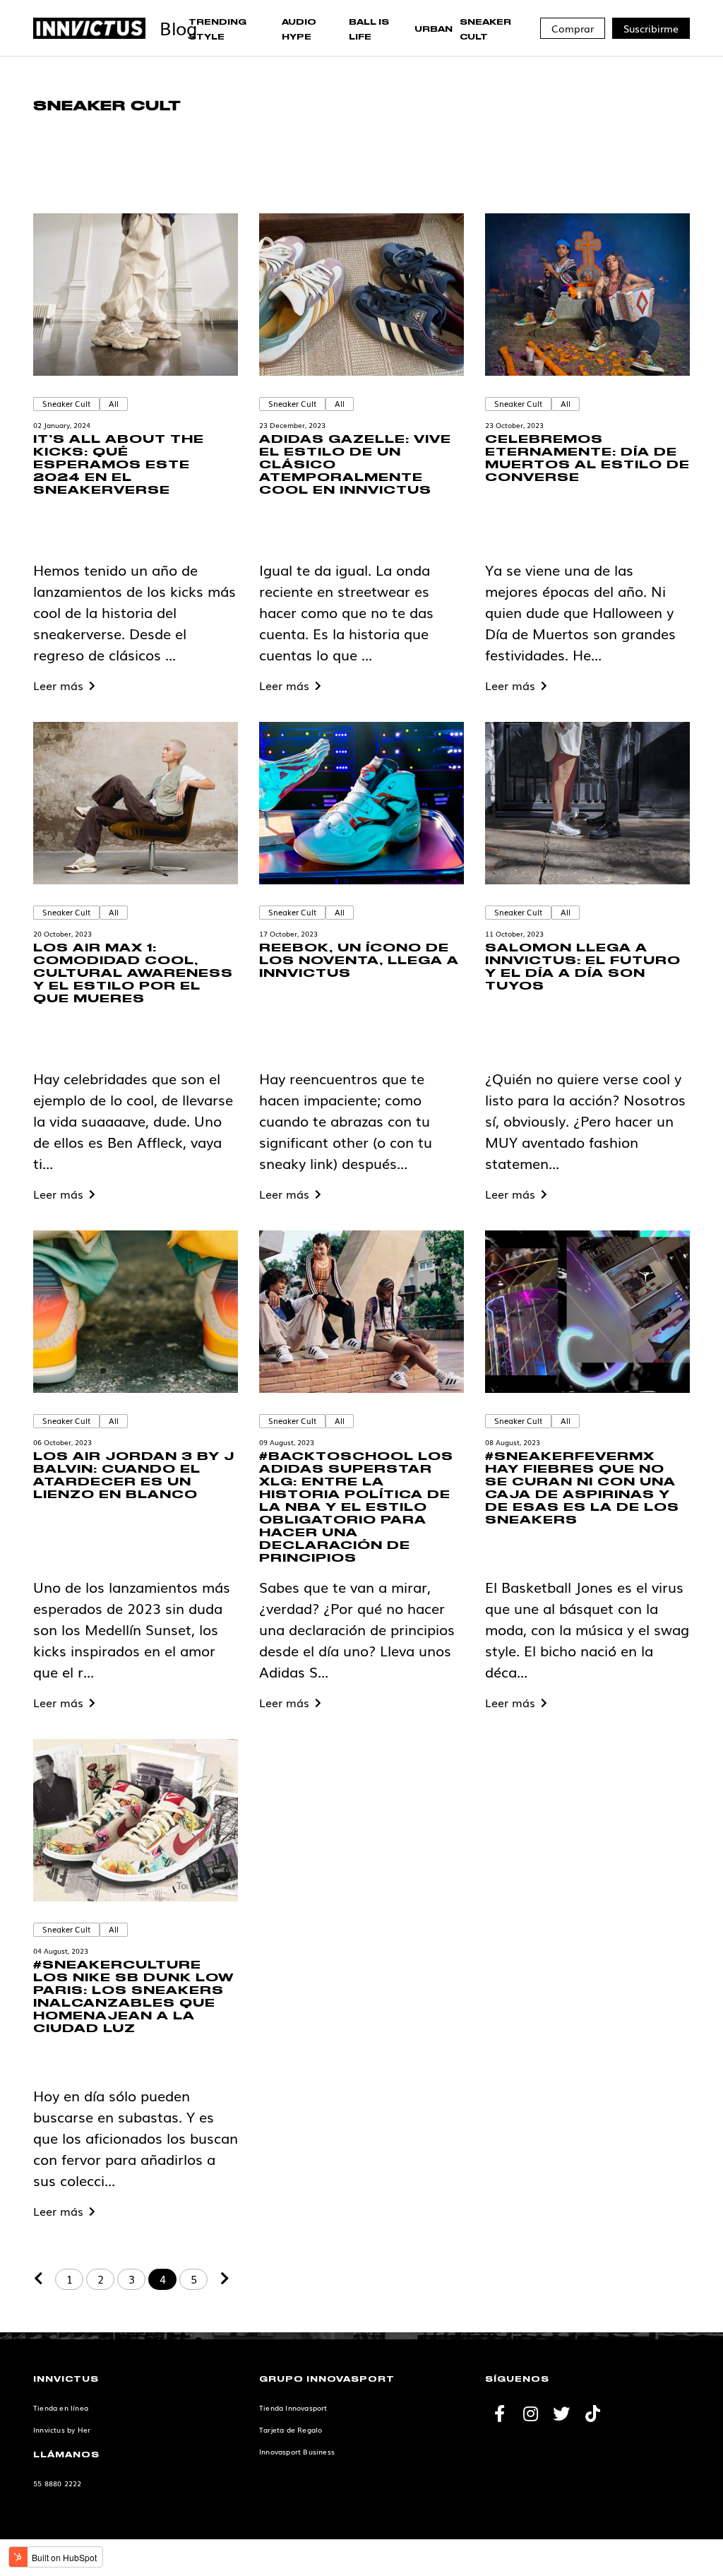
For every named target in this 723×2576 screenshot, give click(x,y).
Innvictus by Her (62, 2429)
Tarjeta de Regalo (291, 2429)
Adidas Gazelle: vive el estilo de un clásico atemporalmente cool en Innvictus (355, 465)
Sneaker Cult (66, 403)
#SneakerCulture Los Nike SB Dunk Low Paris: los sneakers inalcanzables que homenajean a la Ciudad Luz (133, 1997)
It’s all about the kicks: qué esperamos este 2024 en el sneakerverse (119, 465)
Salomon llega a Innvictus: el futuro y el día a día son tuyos (583, 967)
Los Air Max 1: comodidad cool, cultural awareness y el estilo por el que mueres (133, 974)
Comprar (573, 28)
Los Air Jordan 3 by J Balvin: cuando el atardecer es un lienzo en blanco (134, 1476)
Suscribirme (651, 28)
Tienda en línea (61, 2408)
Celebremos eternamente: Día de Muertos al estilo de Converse (587, 459)
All (114, 403)
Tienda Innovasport (293, 2408)
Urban (434, 30)
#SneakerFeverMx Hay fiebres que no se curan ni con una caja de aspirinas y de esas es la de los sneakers (582, 1489)
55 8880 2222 (57, 2483)
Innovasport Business (297, 2451)
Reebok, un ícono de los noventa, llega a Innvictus (359, 961)
